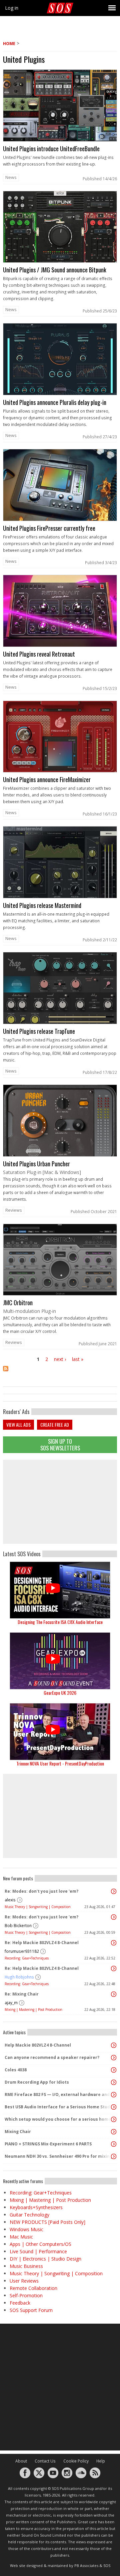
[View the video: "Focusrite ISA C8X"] (60, 1590)
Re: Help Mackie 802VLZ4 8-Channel (42, 1943)
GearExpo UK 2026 (60, 1693)
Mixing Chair (18, 2132)
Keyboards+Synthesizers (36, 2207)
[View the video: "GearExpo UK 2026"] (60, 1661)
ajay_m (11, 2003)
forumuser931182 (22, 1951)
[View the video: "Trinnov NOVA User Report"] (60, 1732)
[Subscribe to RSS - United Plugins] (60, 1373)
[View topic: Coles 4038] (114, 2070)
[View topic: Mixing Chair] (114, 2132)
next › (60, 1359)
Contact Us (45, 2461)
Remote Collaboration (33, 2288)
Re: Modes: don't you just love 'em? (41, 1891)
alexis (10, 1900)
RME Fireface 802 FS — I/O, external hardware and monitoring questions (58, 2094)
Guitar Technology (29, 2215)
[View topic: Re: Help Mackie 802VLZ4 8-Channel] (114, 1943)
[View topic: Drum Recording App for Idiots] (114, 2082)
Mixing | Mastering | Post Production (33, 2010)
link (60, 127)
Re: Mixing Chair (22, 1994)
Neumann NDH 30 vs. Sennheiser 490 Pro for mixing (58, 2156)
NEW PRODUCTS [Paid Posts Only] (47, 2222)
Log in (12, 8)
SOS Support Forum (31, 2310)
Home (9, 44)
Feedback (20, 2303)
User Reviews (24, 2281)
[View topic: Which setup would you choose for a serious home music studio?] (114, 2119)
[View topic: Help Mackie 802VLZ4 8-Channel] (114, 2045)
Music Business (26, 2266)
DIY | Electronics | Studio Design (45, 2259)
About (21, 2461)
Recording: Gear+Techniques (27, 1958)
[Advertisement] (60, 1502)
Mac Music (21, 2237)
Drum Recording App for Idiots (37, 2082)
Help (101, 2461)
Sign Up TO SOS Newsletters (60, 1445)
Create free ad (55, 1425)
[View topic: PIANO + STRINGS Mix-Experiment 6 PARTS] (114, 2144)
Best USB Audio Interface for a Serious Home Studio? (58, 2107)
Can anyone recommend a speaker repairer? (52, 2057)
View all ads (18, 1425)
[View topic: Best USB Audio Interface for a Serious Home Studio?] (114, 2107)
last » (78, 1359)
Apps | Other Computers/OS (40, 2244)
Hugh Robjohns (19, 1977)
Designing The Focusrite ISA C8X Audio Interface (60, 1622)
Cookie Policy (76, 2461)
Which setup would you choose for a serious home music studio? (58, 2119)
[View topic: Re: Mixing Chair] (114, 1994)
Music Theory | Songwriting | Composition (38, 1907)
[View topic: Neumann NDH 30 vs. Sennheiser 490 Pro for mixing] (114, 2156)
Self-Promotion (26, 2295)
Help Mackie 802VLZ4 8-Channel (38, 2045)
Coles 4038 (16, 2070)
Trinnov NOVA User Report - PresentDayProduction (60, 1763)
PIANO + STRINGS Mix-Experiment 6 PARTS (48, 2144)
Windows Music (26, 2229)
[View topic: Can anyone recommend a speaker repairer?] (114, 2058)
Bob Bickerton (18, 1926)
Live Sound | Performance (38, 2251)
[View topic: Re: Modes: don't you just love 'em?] (114, 1891)
